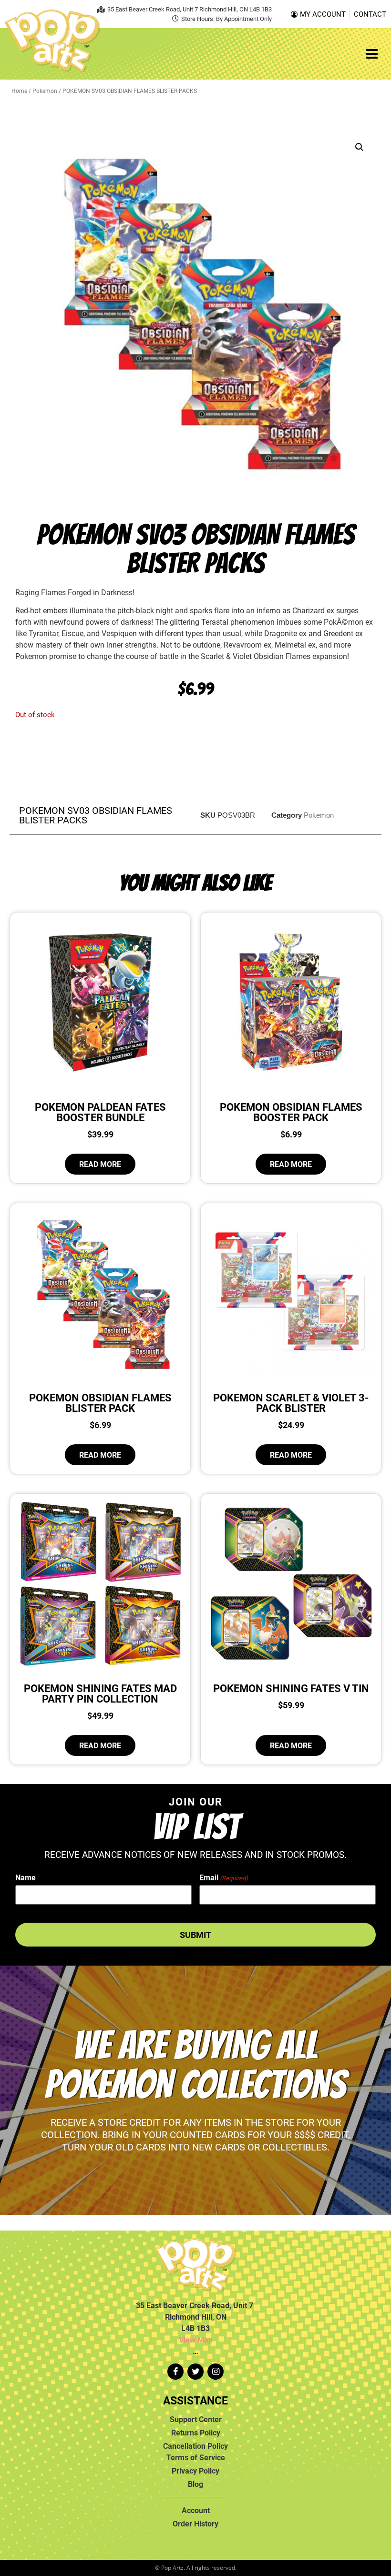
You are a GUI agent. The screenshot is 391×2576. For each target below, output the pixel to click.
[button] (360, 147)
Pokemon (45, 91)
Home (19, 91)
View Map (196, 2340)
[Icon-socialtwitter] (195, 2372)
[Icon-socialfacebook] (175, 2372)
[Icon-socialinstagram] (216, 2372)
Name (26, 1877)
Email (224, 1877)
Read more (100, 1164)
